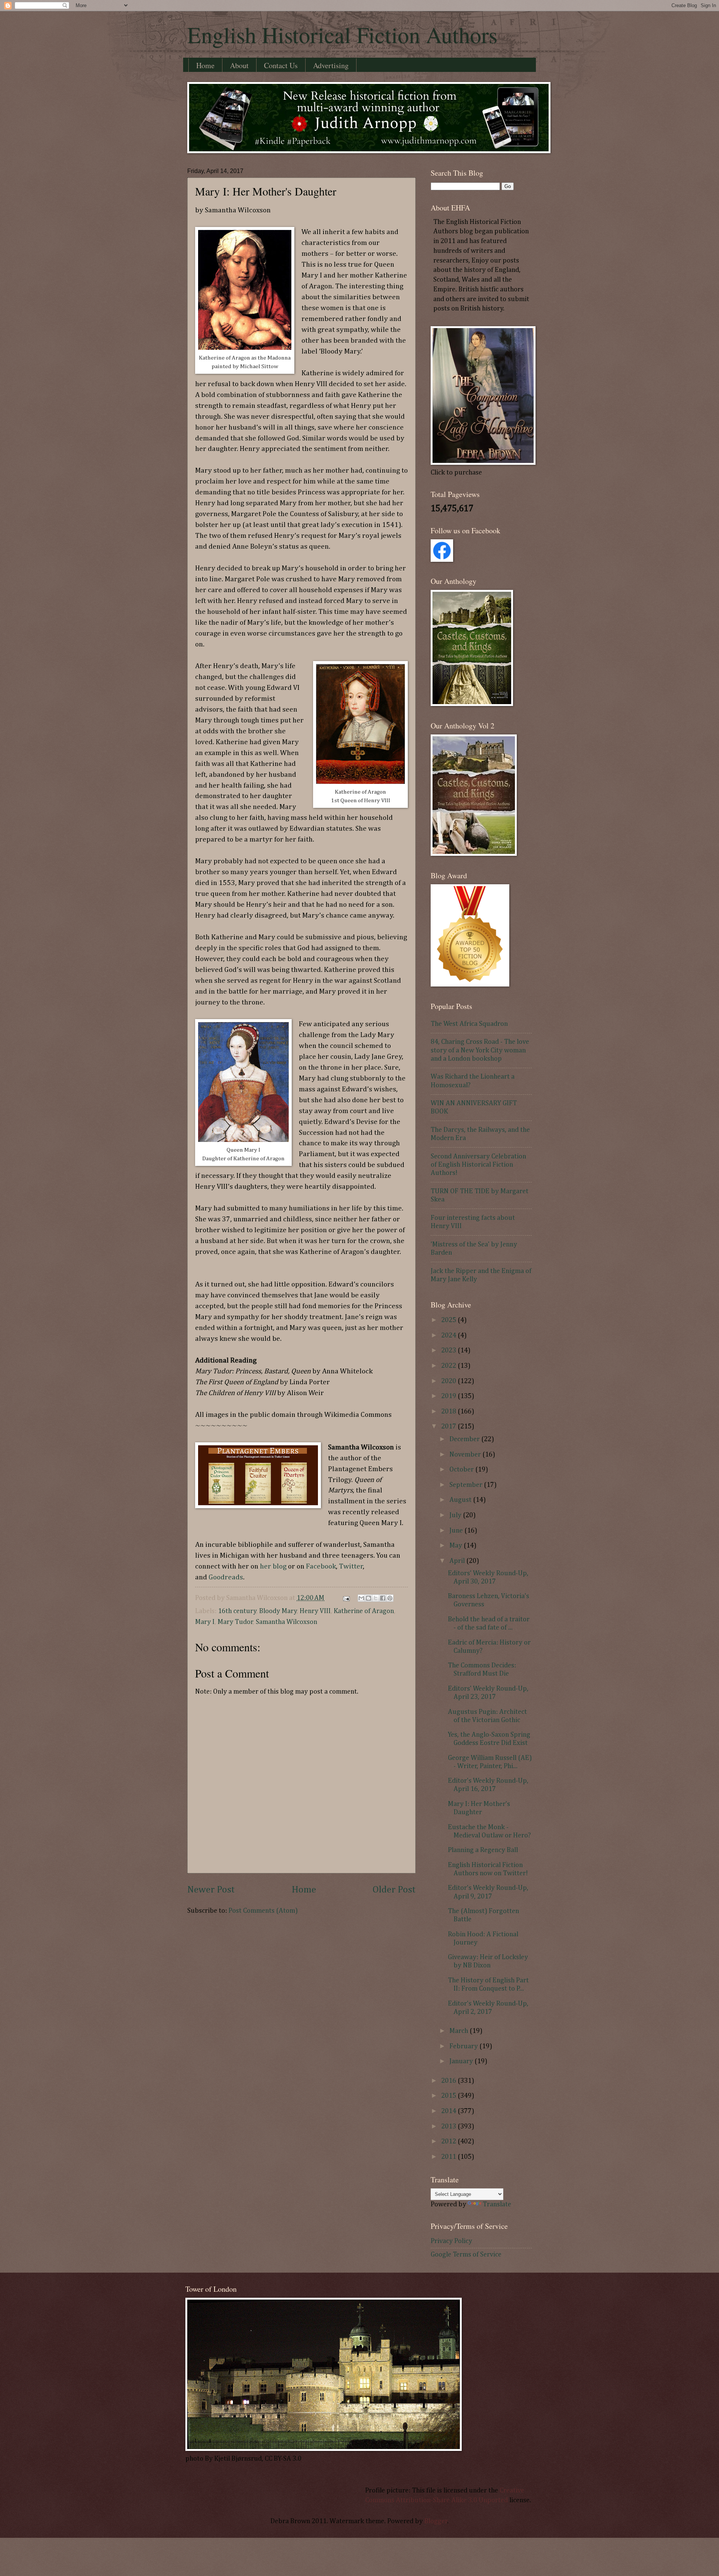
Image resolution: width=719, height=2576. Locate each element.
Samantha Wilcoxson (286, 1622)
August (461, 1500)
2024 (449, 1336)
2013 (449, 2127)
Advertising (331, 65)
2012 (449, 2142)
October (462, 1470)
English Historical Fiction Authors (342, 34)
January (462, 2061)
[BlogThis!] (368, 1598)
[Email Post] (345, 1598)
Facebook (321, 1566)
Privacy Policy (451, 2241)
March (459, 2031)
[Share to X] (376, 1598)
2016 (449, 2081)
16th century (237, 1611)
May (456, 1546)
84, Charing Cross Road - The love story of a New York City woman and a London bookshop (480, 1050)
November (466, 1455)
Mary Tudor (235, 1622)
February (464, 2046)
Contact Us (281, 65)
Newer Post (211, 1890)
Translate (497, 2204)
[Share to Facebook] (383, 1598)
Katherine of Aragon (364, 1611)
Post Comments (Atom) (263, 1911)
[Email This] (361, 1598)
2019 (449, 1396)
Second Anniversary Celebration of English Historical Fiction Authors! (478, 1165)
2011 (449, 2157)
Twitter (351, 1566)
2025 (449, 1320)
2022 (449, 1366)
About (239, 65)
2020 (449, 1381)
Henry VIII (315, 1611)
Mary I (205, 1622)
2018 (449, 1412)
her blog (273, 1566)
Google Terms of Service (466, 2255)
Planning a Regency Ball (483, 1850)
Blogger (436, 2521)
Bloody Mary (278, 1611)
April (458, 1561)
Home (205, 65)
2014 (449, 2111)
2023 (449, 1351)
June (457, 1531)
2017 (449, 1427)
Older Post (394, 1890)
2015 (449, 2096)
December (465, 1439)
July (456, 1515)
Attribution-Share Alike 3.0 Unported (452, 2500)
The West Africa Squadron (469, 1024)
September (467, 1485)
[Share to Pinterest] (390, 1598)
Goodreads (226, 1577)
